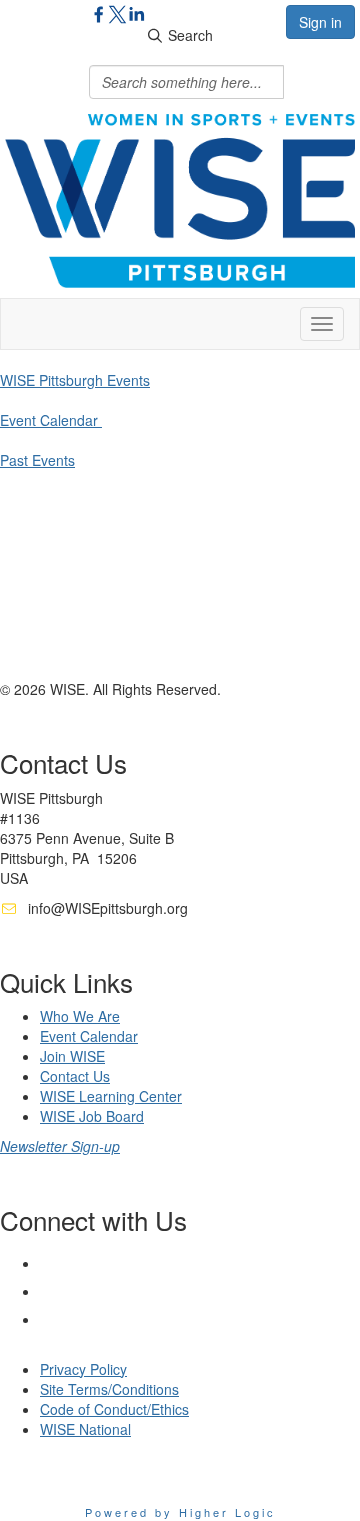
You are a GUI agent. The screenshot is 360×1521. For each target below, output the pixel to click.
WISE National (85, 1429)
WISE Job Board (92, 1116)
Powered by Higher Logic (180, 1512)
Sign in (320, 22)
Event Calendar (51, 420)
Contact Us (75, 1076)
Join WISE (72, 1056)
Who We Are (80, 1016)
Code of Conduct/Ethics (114, 1409)
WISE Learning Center (111, 1096)
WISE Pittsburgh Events (75, 380)
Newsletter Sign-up (60, 1146)
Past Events (37, 460)
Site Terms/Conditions (109, 1389)
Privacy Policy (83, 1369)
